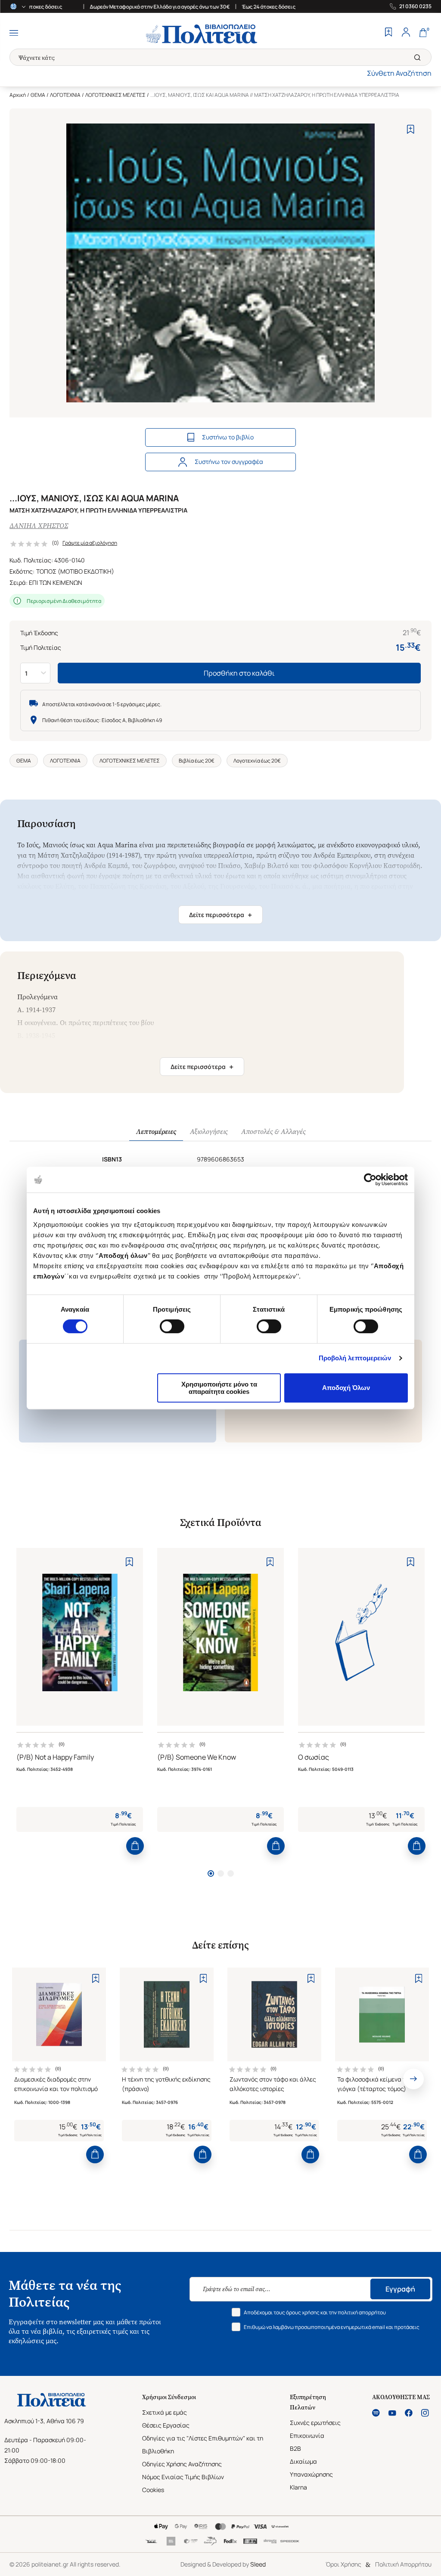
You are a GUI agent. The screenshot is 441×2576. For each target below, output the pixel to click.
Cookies (153, 2490)
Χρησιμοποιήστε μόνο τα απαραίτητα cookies (219, 1388)
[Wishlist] (388, 33)
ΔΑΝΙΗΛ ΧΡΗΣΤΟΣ (39, 526)
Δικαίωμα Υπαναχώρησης (311, 2468)
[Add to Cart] (135, 1846)
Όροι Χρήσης (343, 2564)
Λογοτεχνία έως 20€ (257, 761)
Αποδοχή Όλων (346, 1388)
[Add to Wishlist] (411, 129)
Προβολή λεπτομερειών (355, 1358)
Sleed (258, 2564)
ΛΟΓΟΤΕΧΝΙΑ (65, 95)
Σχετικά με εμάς (165, 2412)
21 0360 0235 (415, 6)
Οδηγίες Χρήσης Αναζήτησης (182, 2464)
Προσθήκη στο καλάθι (239, 673)
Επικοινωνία (307, 2435)
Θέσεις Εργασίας (166, 2425)
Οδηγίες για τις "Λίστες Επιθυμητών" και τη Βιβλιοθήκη (203, 2445)
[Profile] (406, 33)
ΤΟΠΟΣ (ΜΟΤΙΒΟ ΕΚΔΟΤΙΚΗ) (75, 571)
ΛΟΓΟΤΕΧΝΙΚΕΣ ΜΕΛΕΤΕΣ (115, 95)
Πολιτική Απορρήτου (403, 2564)
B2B (295, 2448)
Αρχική (18, 95)
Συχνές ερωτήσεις (315, 2423)
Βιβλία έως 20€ (197, 761)
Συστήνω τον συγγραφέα (229, 462)
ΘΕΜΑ (38, 95)
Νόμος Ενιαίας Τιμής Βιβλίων (183, 2477)
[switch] (172, 1326)
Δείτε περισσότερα (220, 915)
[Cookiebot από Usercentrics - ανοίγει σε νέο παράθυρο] (370, 1180)
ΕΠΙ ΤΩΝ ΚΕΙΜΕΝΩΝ (56, 582)
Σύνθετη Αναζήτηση (399, 73)
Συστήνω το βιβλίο (228, 437)
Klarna (298, 2487)
